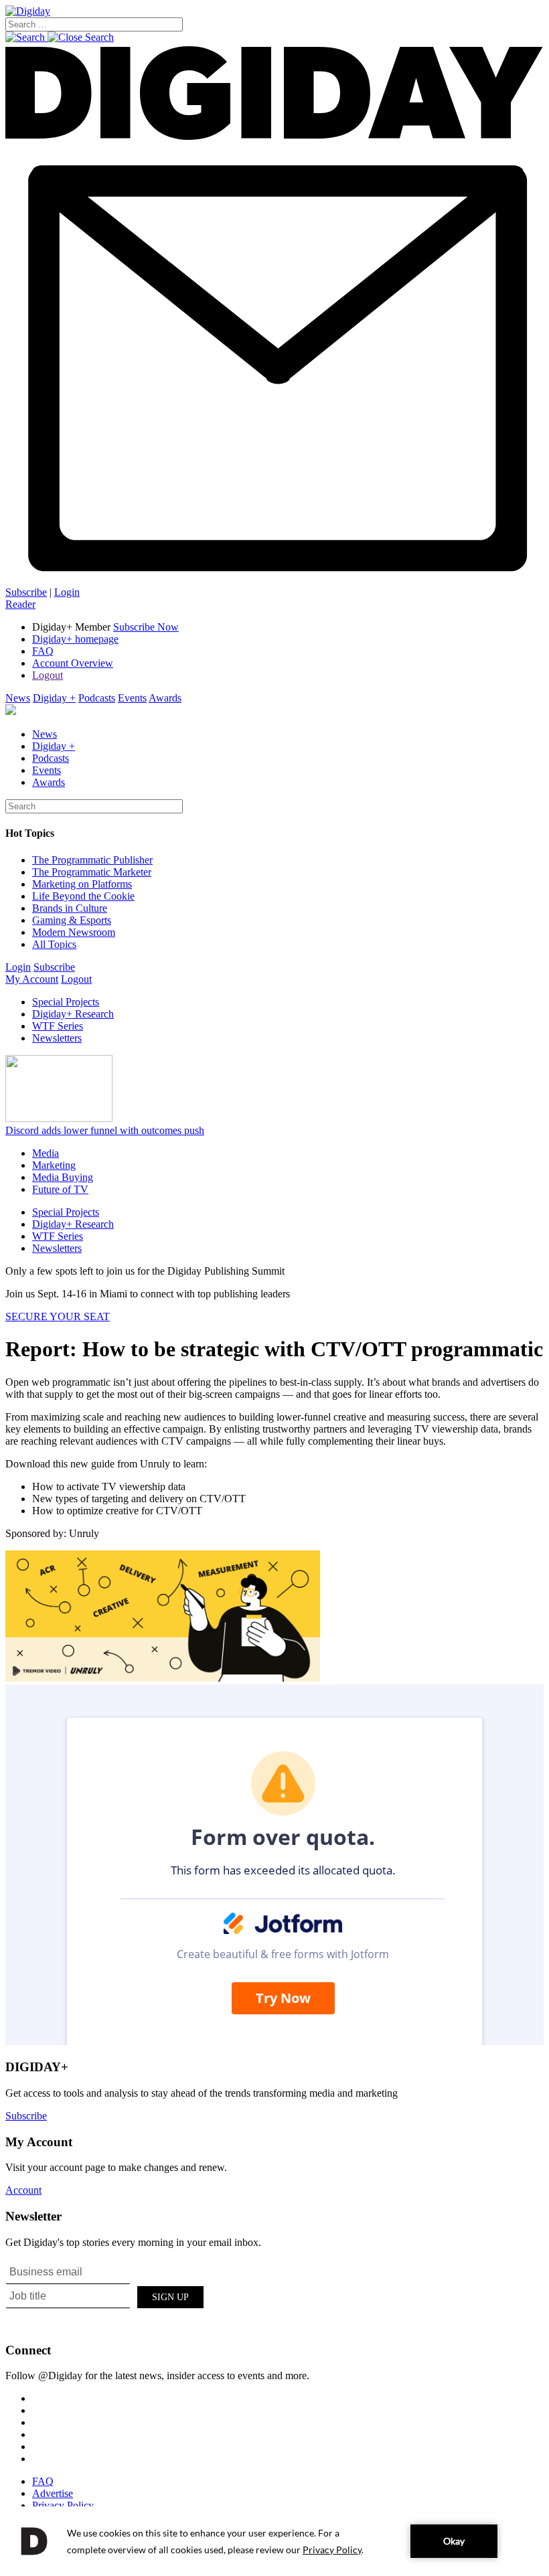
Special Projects (66, 1002)
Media (46, 1153)
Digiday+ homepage (75, 639)
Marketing (54, 1165)
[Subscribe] (274, 580)
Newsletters (57, 1038)
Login (67, 592)
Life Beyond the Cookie (83, 896)
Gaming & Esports (72, 920)
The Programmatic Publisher (92, 860)
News (18, 698)
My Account (32, 979)
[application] (274, 2541)
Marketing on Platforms (82, 884)
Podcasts (97, 698)
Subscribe (26, 592)
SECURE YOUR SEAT (58, 1316)
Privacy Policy (63, 2505)
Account (23, 2190)
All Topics (54, 944)
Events (132, 698)
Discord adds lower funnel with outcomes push (105, 1130)
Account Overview (73, 663)
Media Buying (63, 1177)
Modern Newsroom (74, 932)
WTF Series (58, 1026)
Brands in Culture (70, 908)
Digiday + (54, 698)
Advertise (53, 2493)
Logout (48, 675)
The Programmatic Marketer (92, 872)
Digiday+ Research (73, 1014)
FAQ (43, 651)
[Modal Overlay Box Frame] (106, 2295)
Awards (165, 698)
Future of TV (60, 1189)
